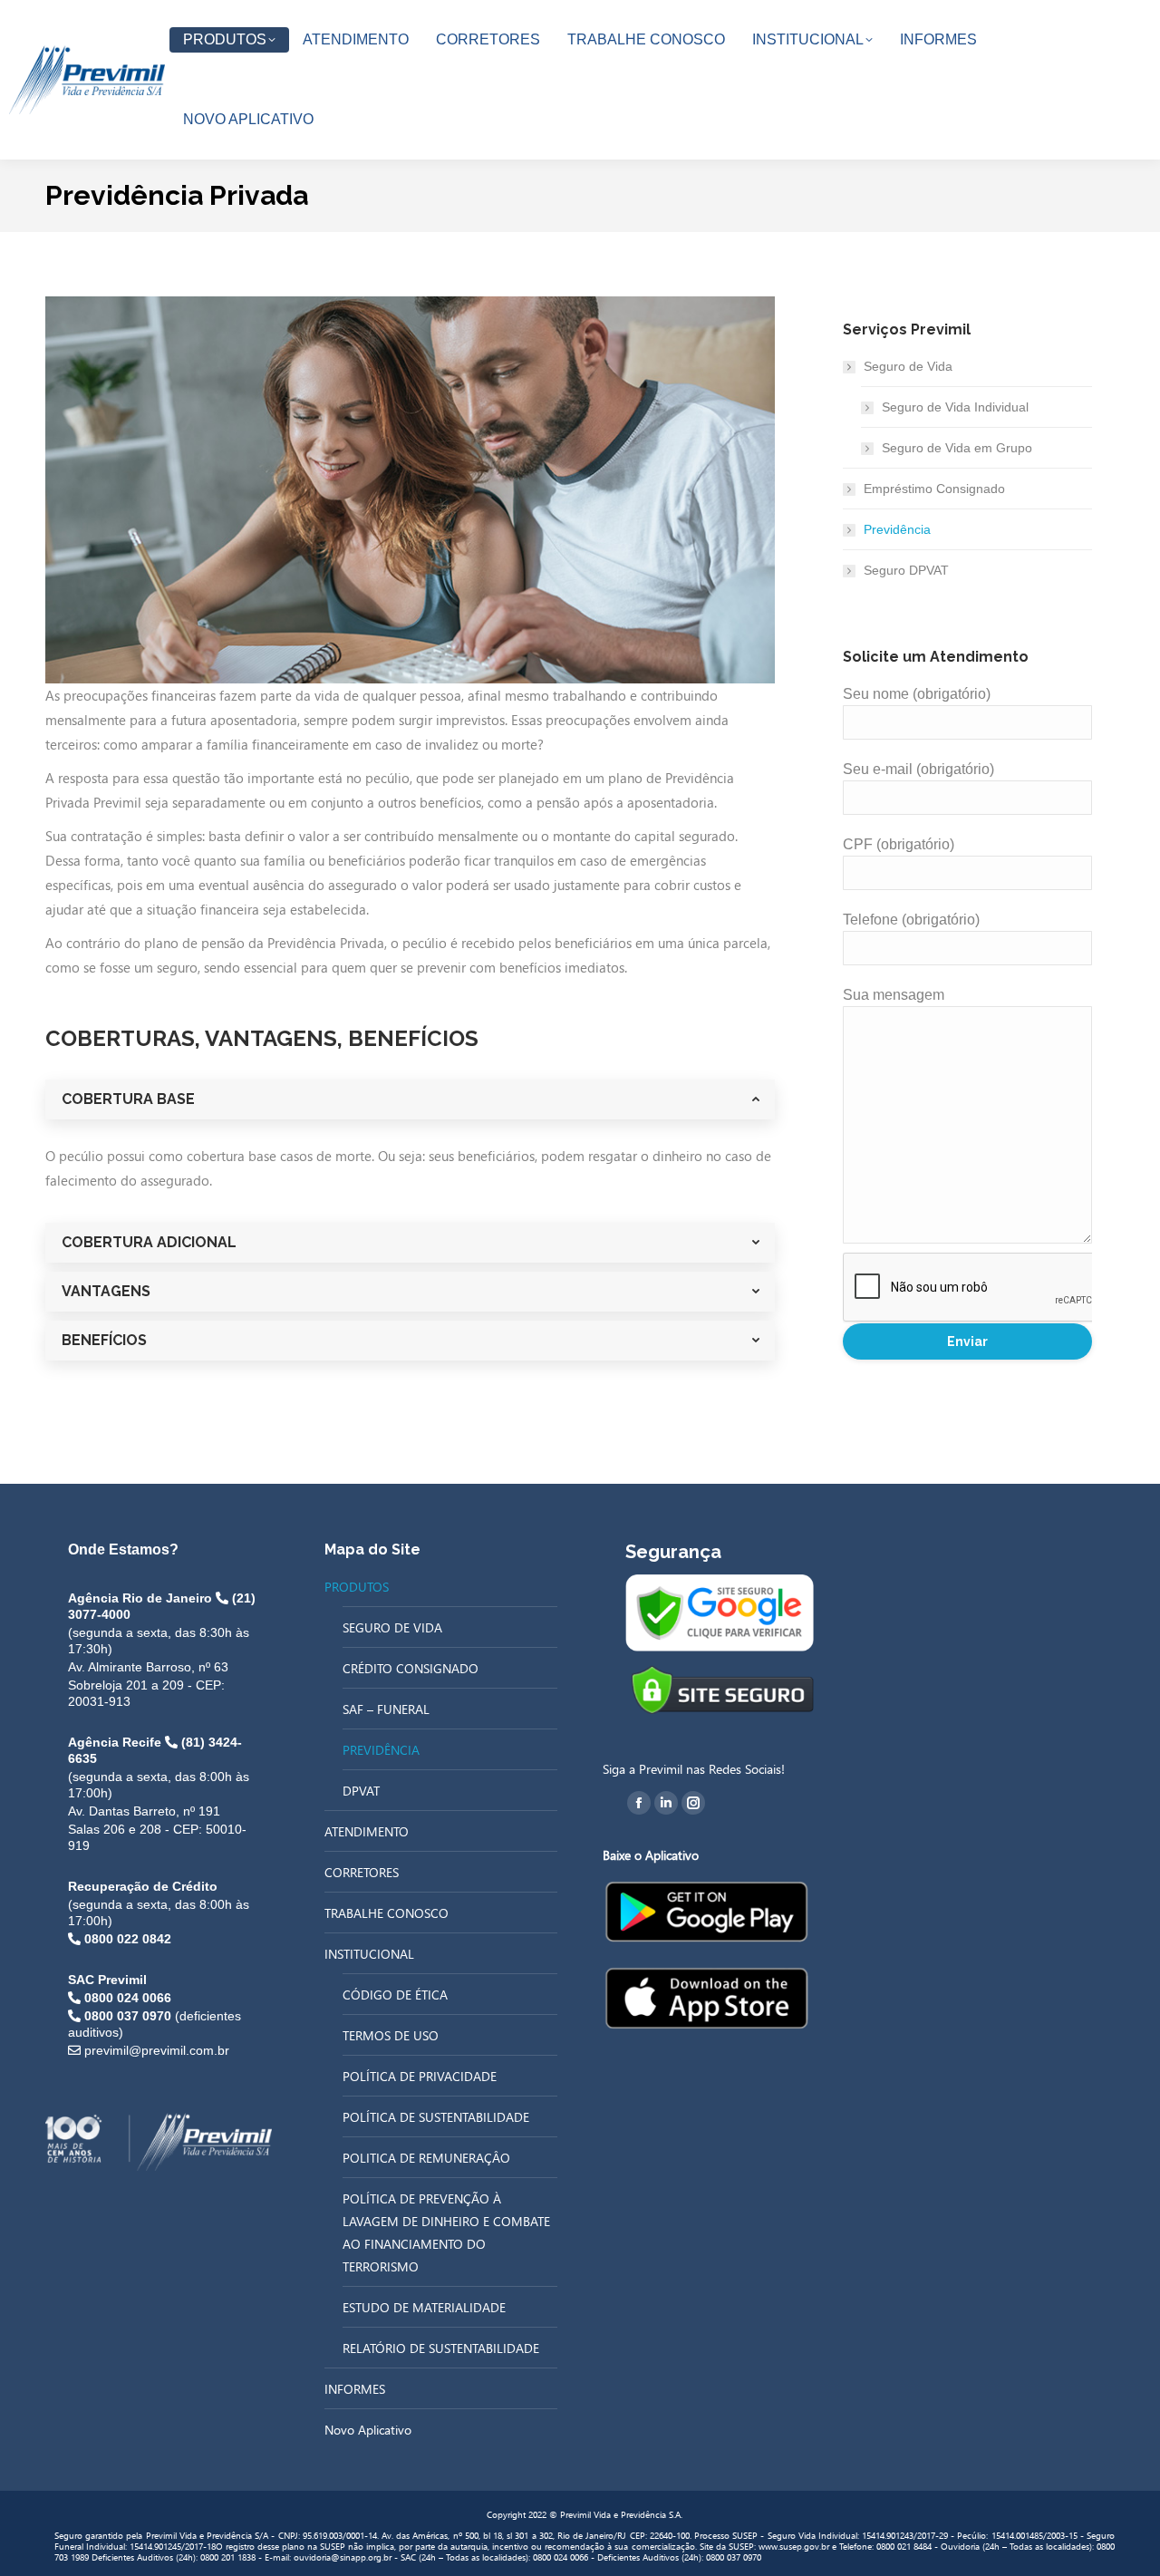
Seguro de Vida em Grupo (957, 448)
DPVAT (361, 1791)
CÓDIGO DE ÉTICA (395, 1995)
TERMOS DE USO (391, 2035)
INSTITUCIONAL (369, 1954)
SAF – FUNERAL (386, 1709)
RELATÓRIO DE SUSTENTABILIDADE (441, 2348)
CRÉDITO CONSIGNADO (411, 1668)
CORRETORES (362, 1872)
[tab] (410, 1099)
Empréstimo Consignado (934, 489)
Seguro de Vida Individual (955, 407)
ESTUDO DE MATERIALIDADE (424, 2307)
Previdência (897, 529)
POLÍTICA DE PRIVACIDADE (420, 2076)
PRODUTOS (357, 1587)
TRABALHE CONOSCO (387, 1913)
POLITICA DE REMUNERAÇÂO (426, 2158)
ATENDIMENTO (367, 1831)
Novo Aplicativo (368, 2430)
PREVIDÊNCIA (381, 1750)
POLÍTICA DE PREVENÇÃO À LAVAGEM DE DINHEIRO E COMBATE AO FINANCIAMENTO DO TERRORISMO (446, 2232)
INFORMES (355, 2389)
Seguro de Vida (908, 366)
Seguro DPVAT (906, 570)
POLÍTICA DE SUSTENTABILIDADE (436, 2117)
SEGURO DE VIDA (392, 1627)
